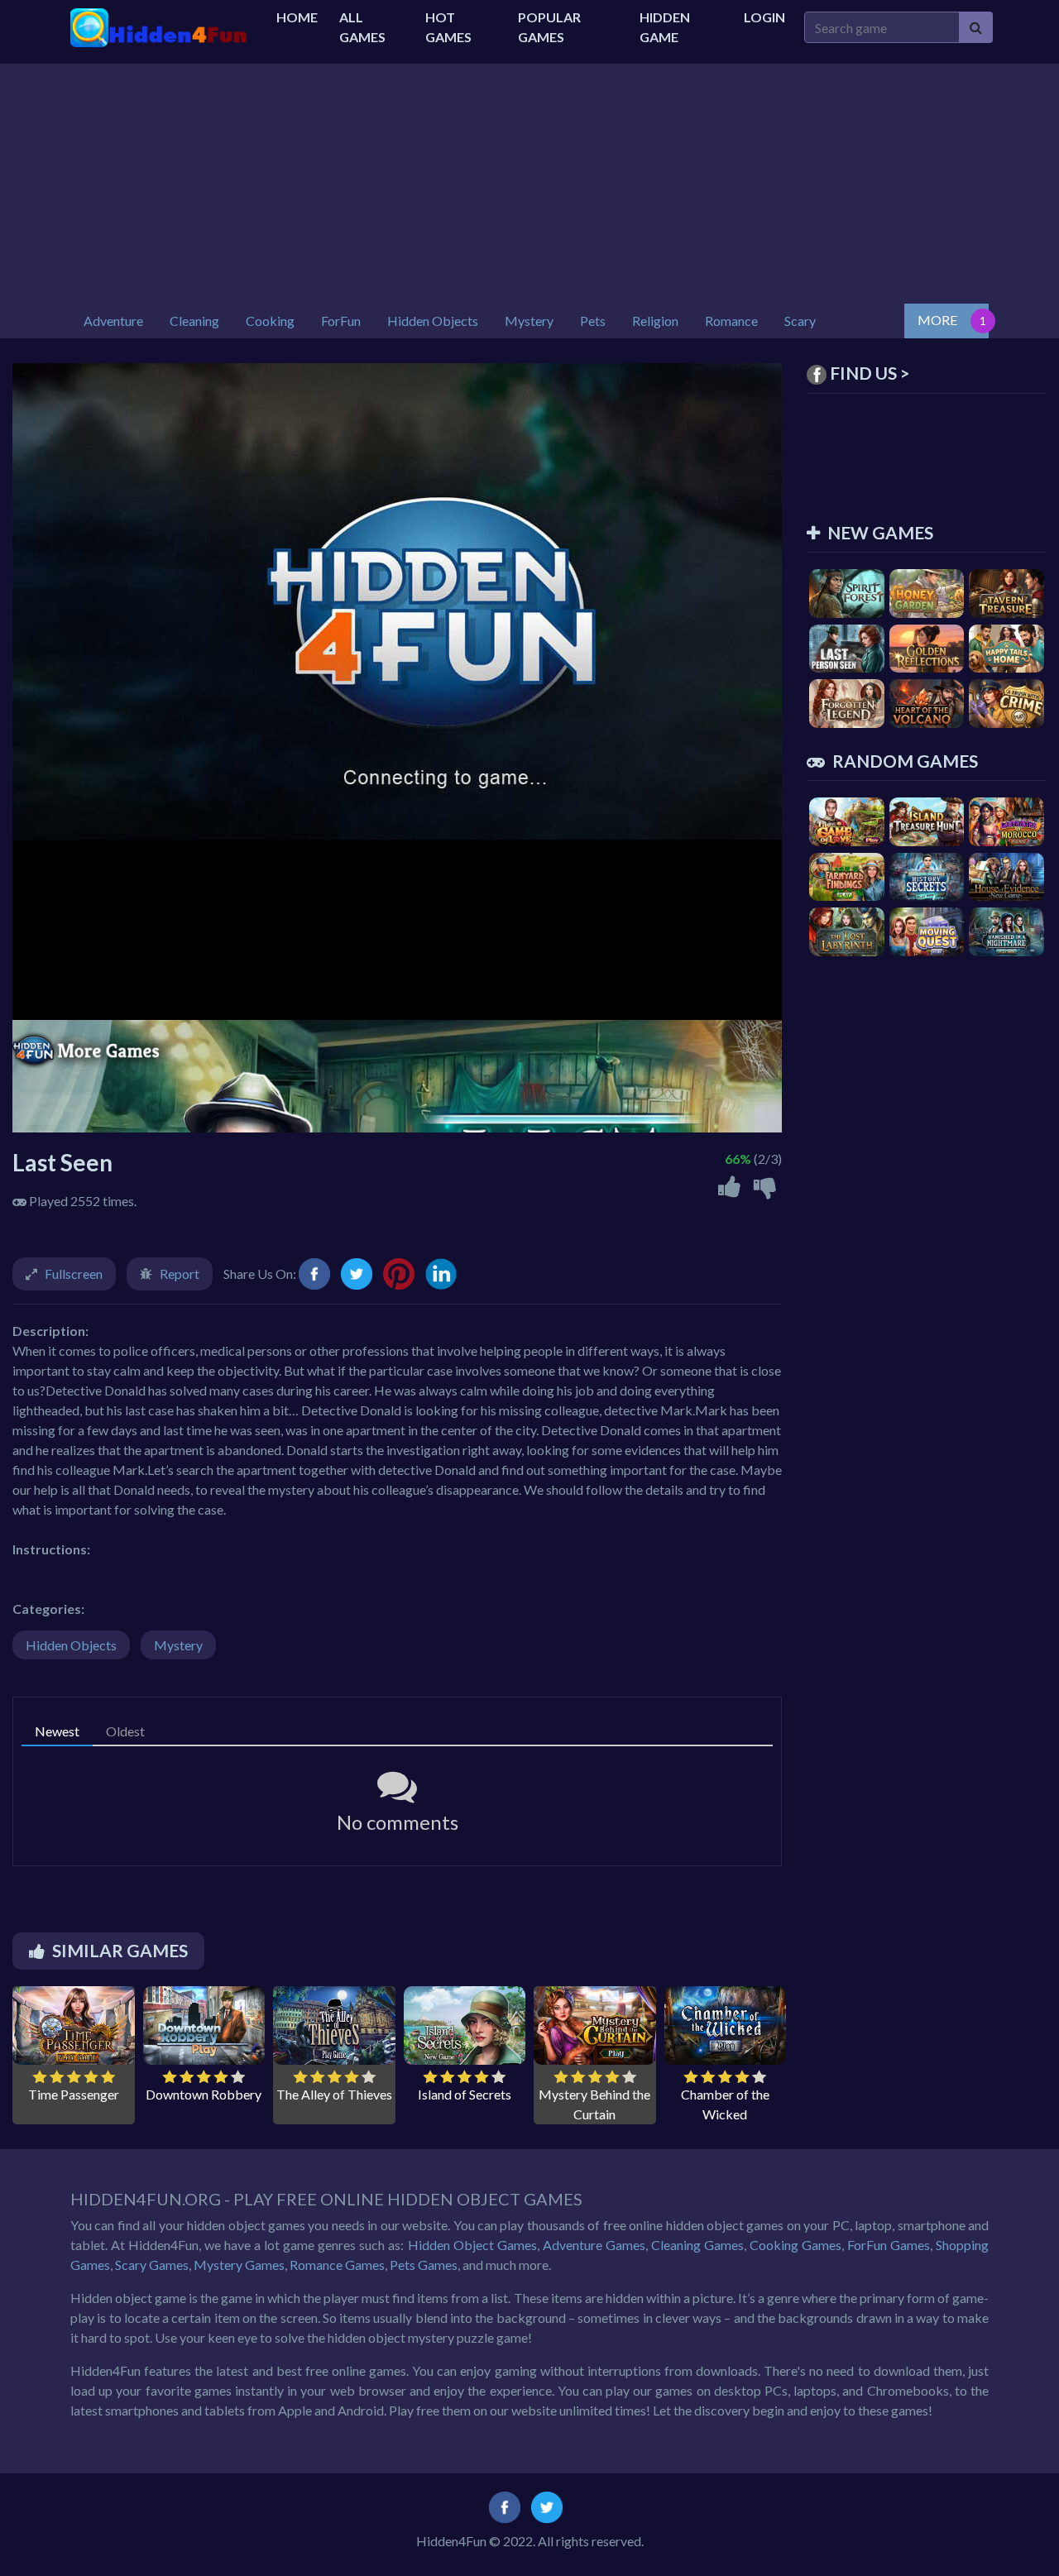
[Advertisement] (529, 180)
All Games (362, 27)
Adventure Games (594, 2245)
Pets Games (424, 2265)
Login (764, 17)
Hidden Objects (71, 1645)
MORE (937, 320)
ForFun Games (889, 2245)
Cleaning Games (697, 2245)
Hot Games (448, 27)
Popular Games (549, 27)
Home (297, 17)
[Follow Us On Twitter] (547, 2506)
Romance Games (337, 2265)
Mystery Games (239, 2265)
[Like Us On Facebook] (505, 2506)
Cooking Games (795, 2245)
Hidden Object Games (472, 2245)
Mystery (178, 1645)
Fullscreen (74, 1274)
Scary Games (152, 2265)
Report (180, 1274)
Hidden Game (665, 27)
